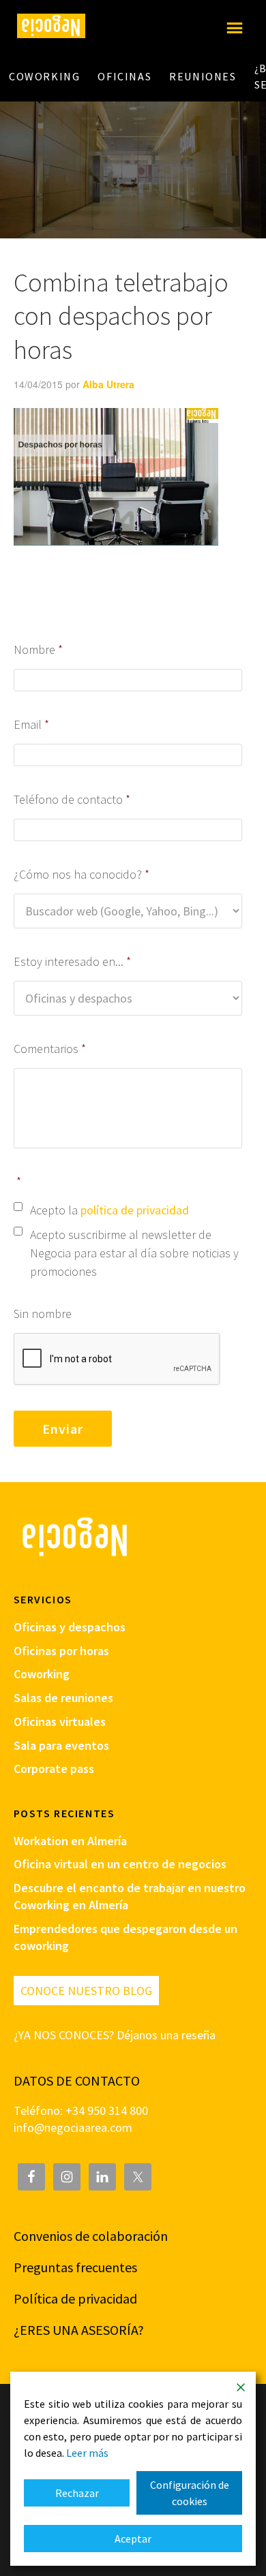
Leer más (87, 2453)
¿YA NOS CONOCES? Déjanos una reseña (115, 2035)
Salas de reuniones (63, 1698)
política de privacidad (135, 1210)
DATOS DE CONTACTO (77, 2080)
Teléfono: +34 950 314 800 (81, 2110)
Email (32, 724)
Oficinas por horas (61, 1651)
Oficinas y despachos (70, 1627)
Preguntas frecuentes (75, 2267)
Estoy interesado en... (73, 961)
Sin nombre (43, 1314)
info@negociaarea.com (73, 2127)
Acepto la (109, 1210)
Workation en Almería (70, 1841)
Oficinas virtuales (60, 1722)
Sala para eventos (61, 1745)
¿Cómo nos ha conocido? (82, 874)
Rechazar (77, 2493)
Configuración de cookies (190, 2493)
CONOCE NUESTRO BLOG (86, 1991)
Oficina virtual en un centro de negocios (120, 1864)
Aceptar (133, 2539)
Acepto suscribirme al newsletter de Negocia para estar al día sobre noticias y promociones (134, 1253)
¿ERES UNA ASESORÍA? (79, 2330)
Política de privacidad (75, 2298)
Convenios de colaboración (91, 2236)
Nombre (39, 649)
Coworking (42, 1674)
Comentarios (50, 1049)
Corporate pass (54, 1769)
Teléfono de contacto (72, 799)
